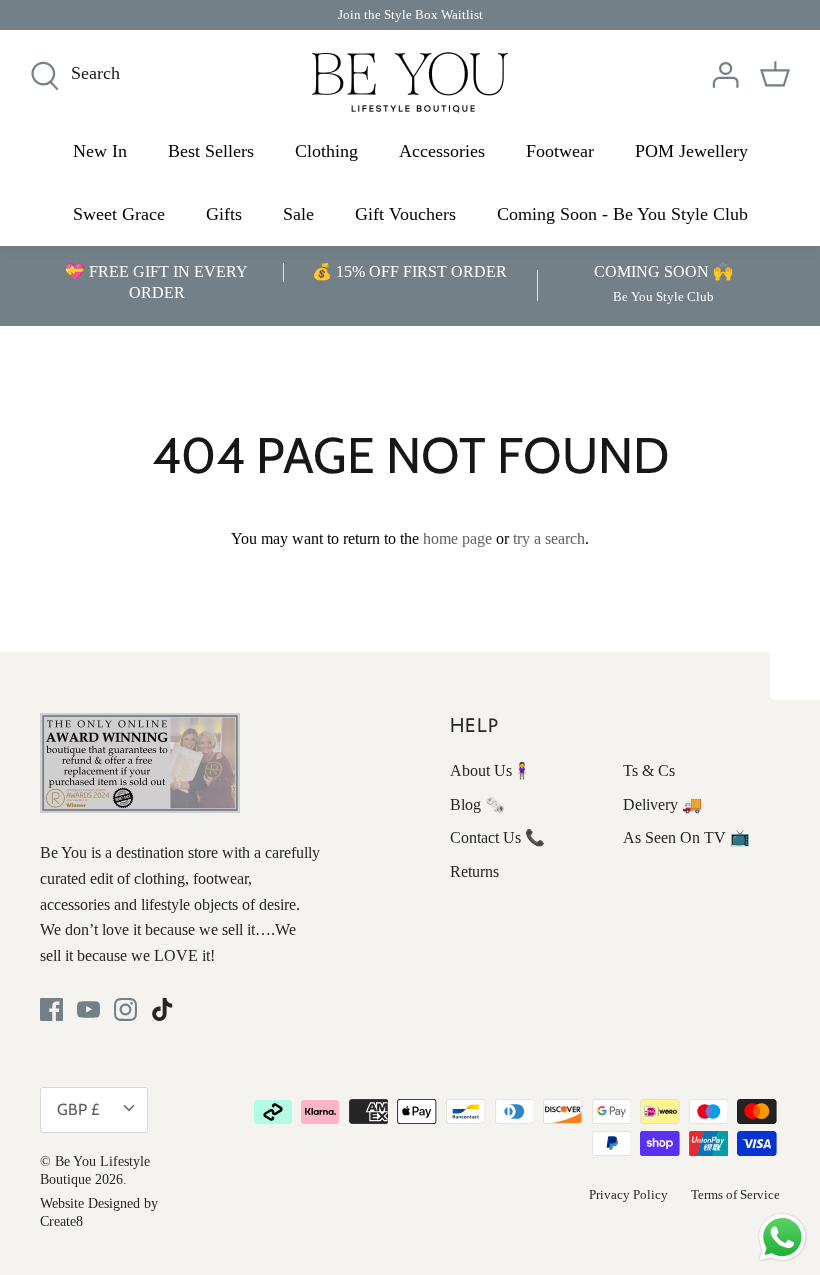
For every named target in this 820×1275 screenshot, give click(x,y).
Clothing (326, 151)
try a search (549, 538)
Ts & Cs (649, 770)
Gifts (224, 214)
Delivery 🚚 (662, 804)
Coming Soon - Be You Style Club (622, 214)
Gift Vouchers (405, 214)
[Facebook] (51, 1009)
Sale (298, 214)
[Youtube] (88, 1009)
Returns (474, 871)
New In (100, 151)
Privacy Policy (628, 1194)
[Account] (725, 75)
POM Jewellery (691, 151)
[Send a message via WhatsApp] (782, 1237)
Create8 (61, 1221)
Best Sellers (211, 151)
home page (457, 538)
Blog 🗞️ (477, 804)
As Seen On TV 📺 (686, 837)
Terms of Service (735, 1194)
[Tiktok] (162, 1009)
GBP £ (78, 1109)
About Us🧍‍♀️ (491, 770)
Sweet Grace (119, 214)
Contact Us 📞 (497, 837)
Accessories (442, 151)
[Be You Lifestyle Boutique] (410, 82)
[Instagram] (125, 1009)
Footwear (560, 151)
